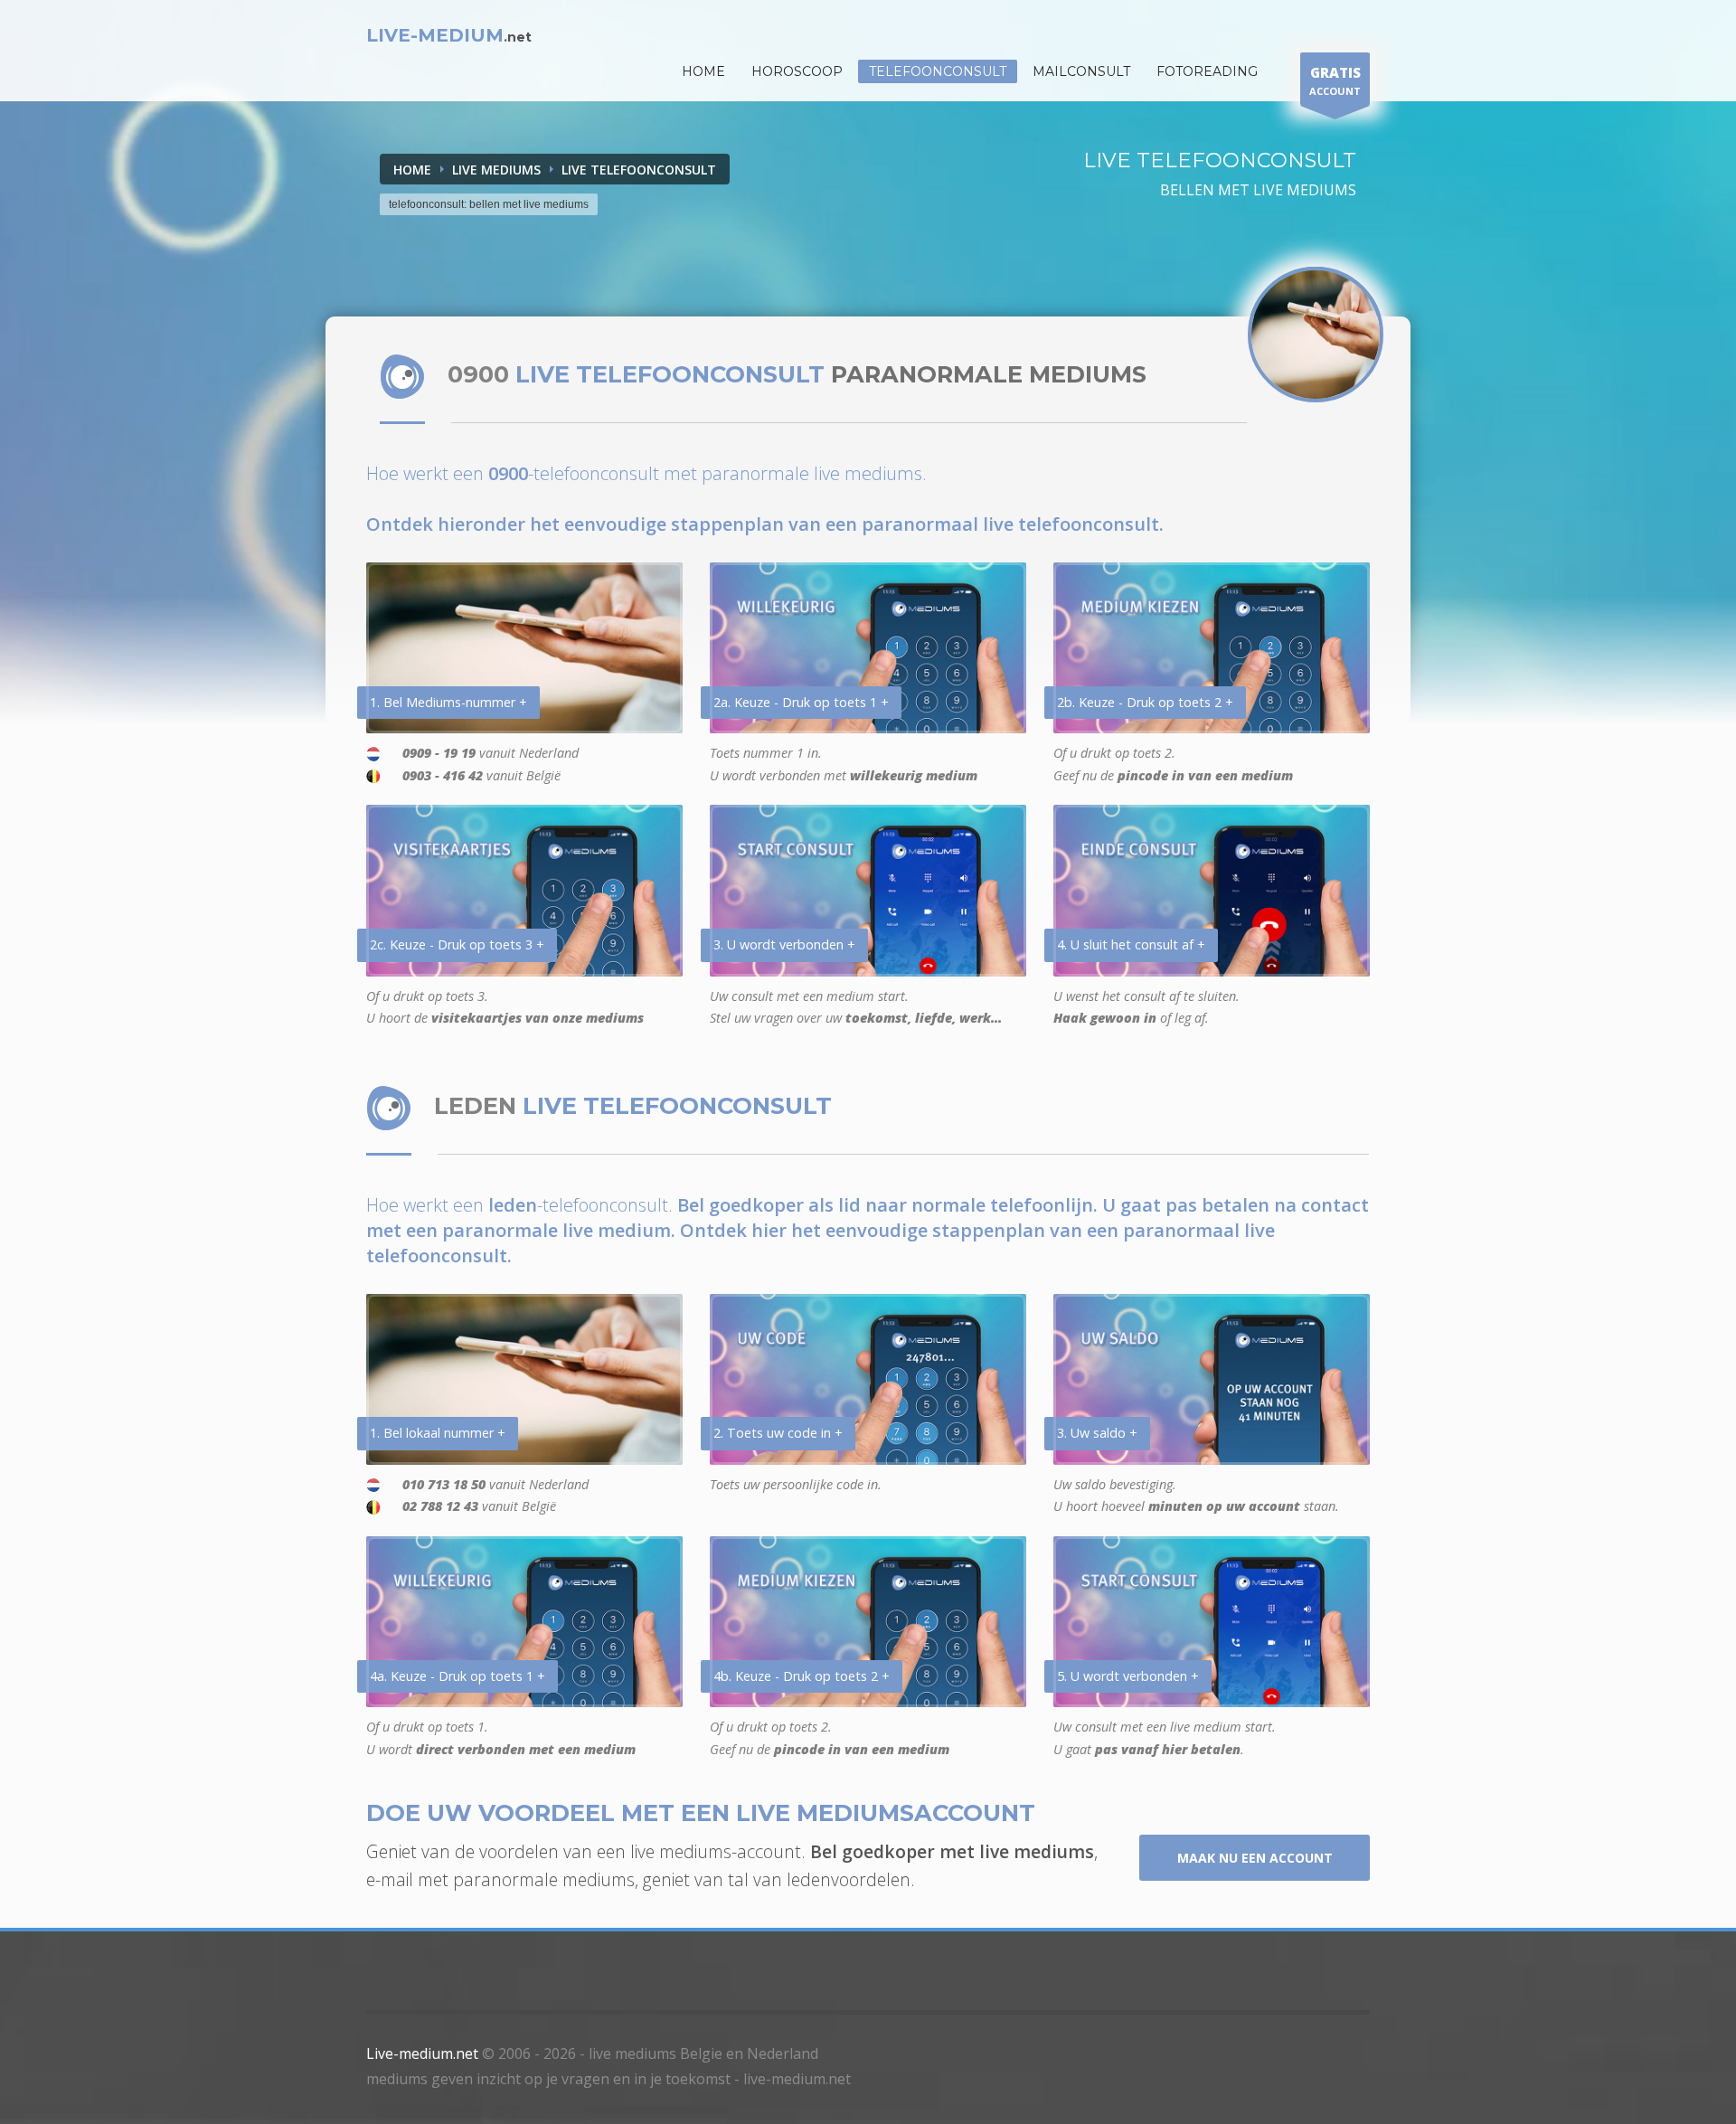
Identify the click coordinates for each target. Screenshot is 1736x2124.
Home (412, 170)
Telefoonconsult (938, 71)
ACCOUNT (1335, 80)
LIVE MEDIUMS (496, 170)
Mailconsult (1081, 71)
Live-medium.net (422, 2053)
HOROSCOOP (797, 71)
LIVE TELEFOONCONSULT (639, 170)
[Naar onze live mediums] (1316, 335)
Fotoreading (1207, 71)
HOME (703, 71)
